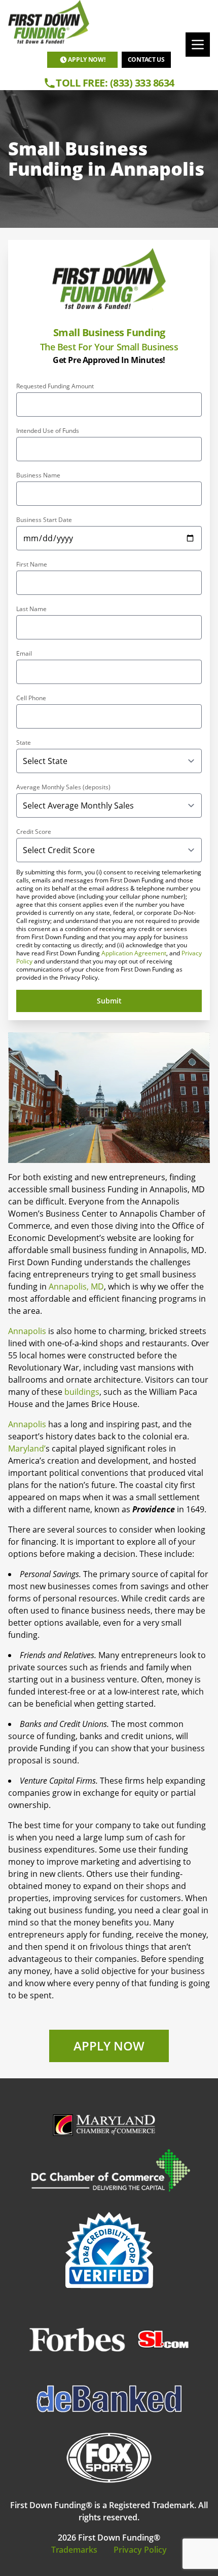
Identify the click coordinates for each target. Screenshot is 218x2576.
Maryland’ (27, 1448)
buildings (82, 1392)
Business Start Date (44, 520)
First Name (32, 565)
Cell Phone (31, 698)
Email (24, 654)
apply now (109, 2046)
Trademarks (74, 2550)
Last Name (31, 609)
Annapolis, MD (76, 1286)
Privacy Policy (140, 2550)
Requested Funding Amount (55, 386)
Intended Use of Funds (48, 431)
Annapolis (27, 1331)
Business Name (38, 475)
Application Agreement (134, 953)
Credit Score (34, 832)
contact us (146, 59)
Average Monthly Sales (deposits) (63, 787)
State (24, 743)
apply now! (86, 59)
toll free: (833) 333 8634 (115, 83)
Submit (109, 1001)
